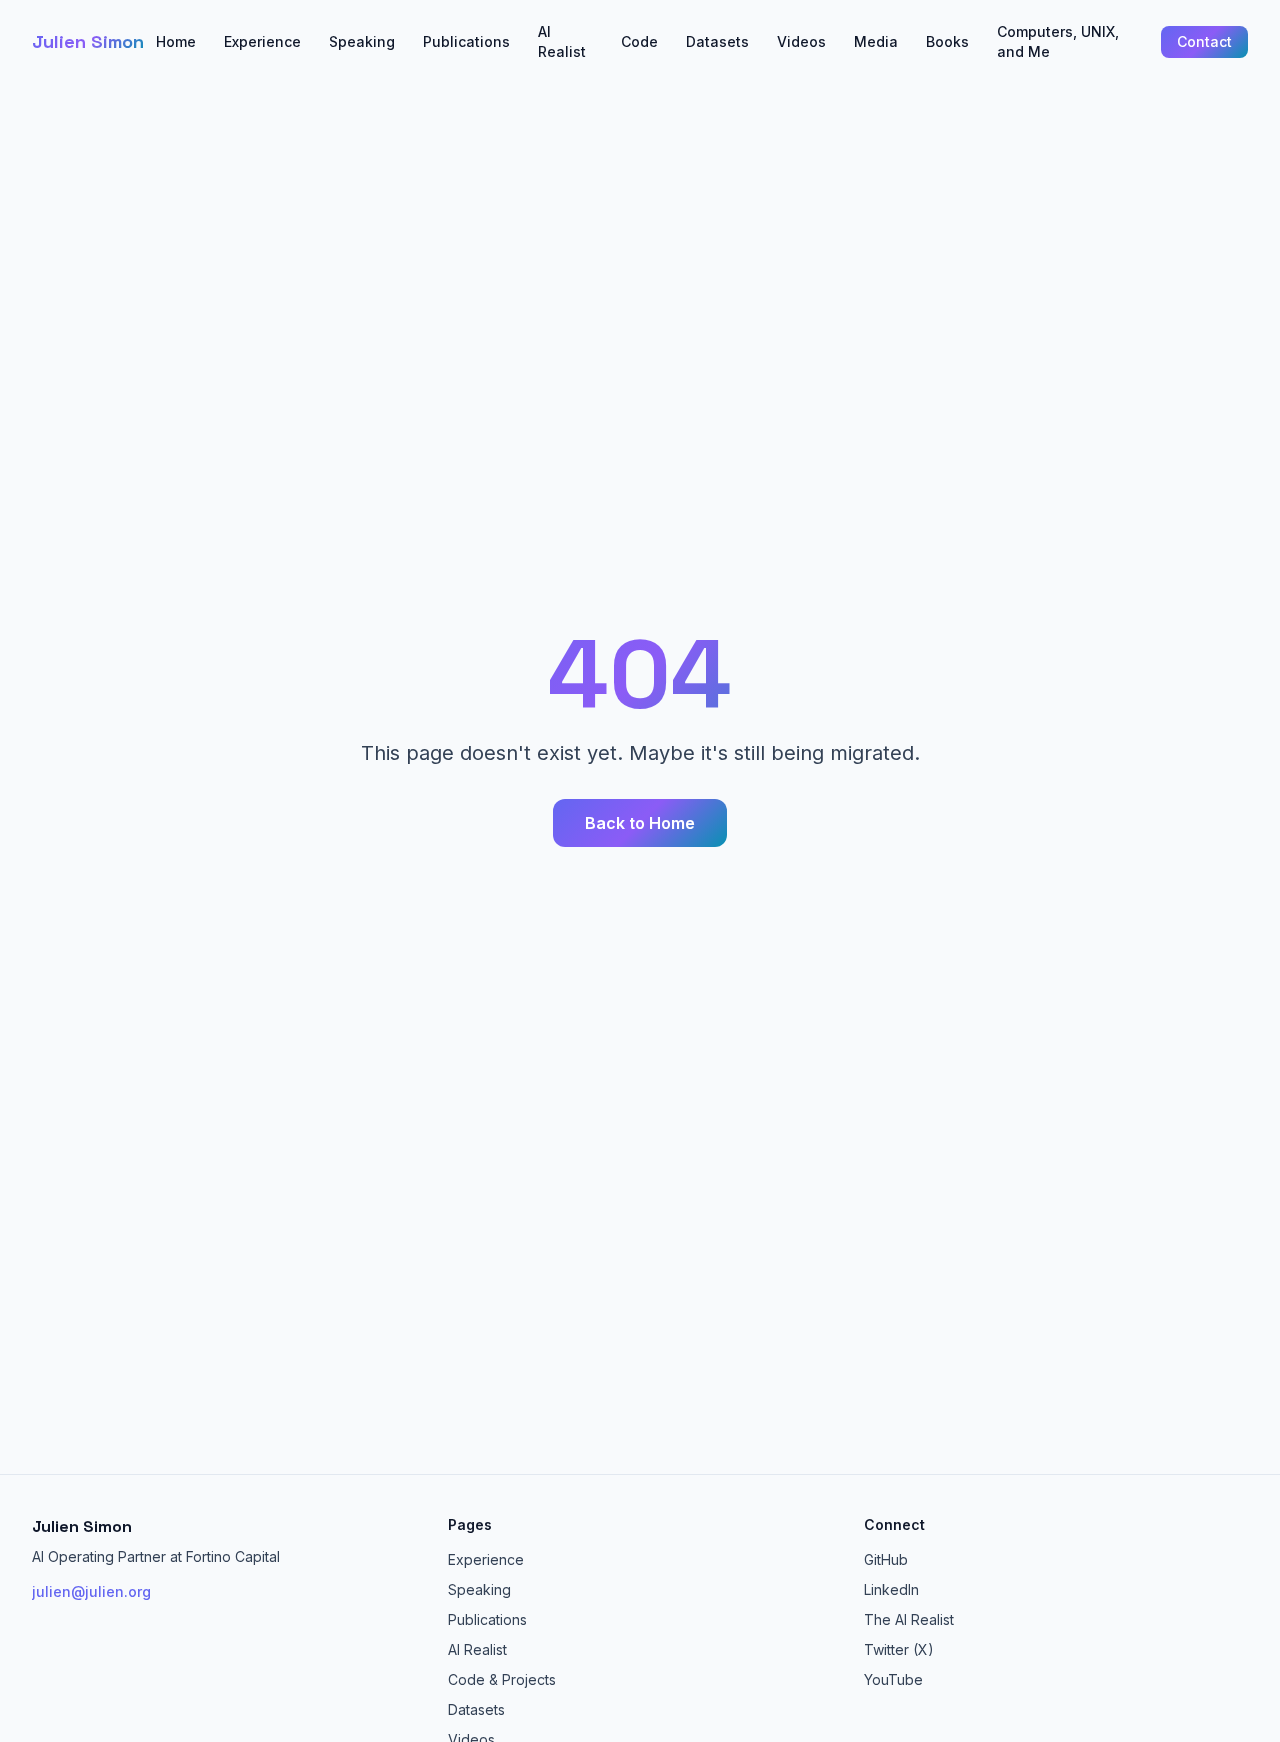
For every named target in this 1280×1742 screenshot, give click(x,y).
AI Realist (562, 41)
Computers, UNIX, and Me (1058, 41)
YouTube (893, 1679)
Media (876, 41)
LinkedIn (891, 1589)
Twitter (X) (899, 1649)
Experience (262, 41)
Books (947, 41)
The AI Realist (909, 1619)
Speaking (362, 41)
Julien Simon (88, 41)
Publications (466, 41)
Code (639, 41)
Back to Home (640, 823)
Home (176, 41)
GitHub (886, 1559)
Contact (1204, 41)
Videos (801, 41)
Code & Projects (502, 1679)
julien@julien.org (91, 1591)
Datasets (717, 41)
